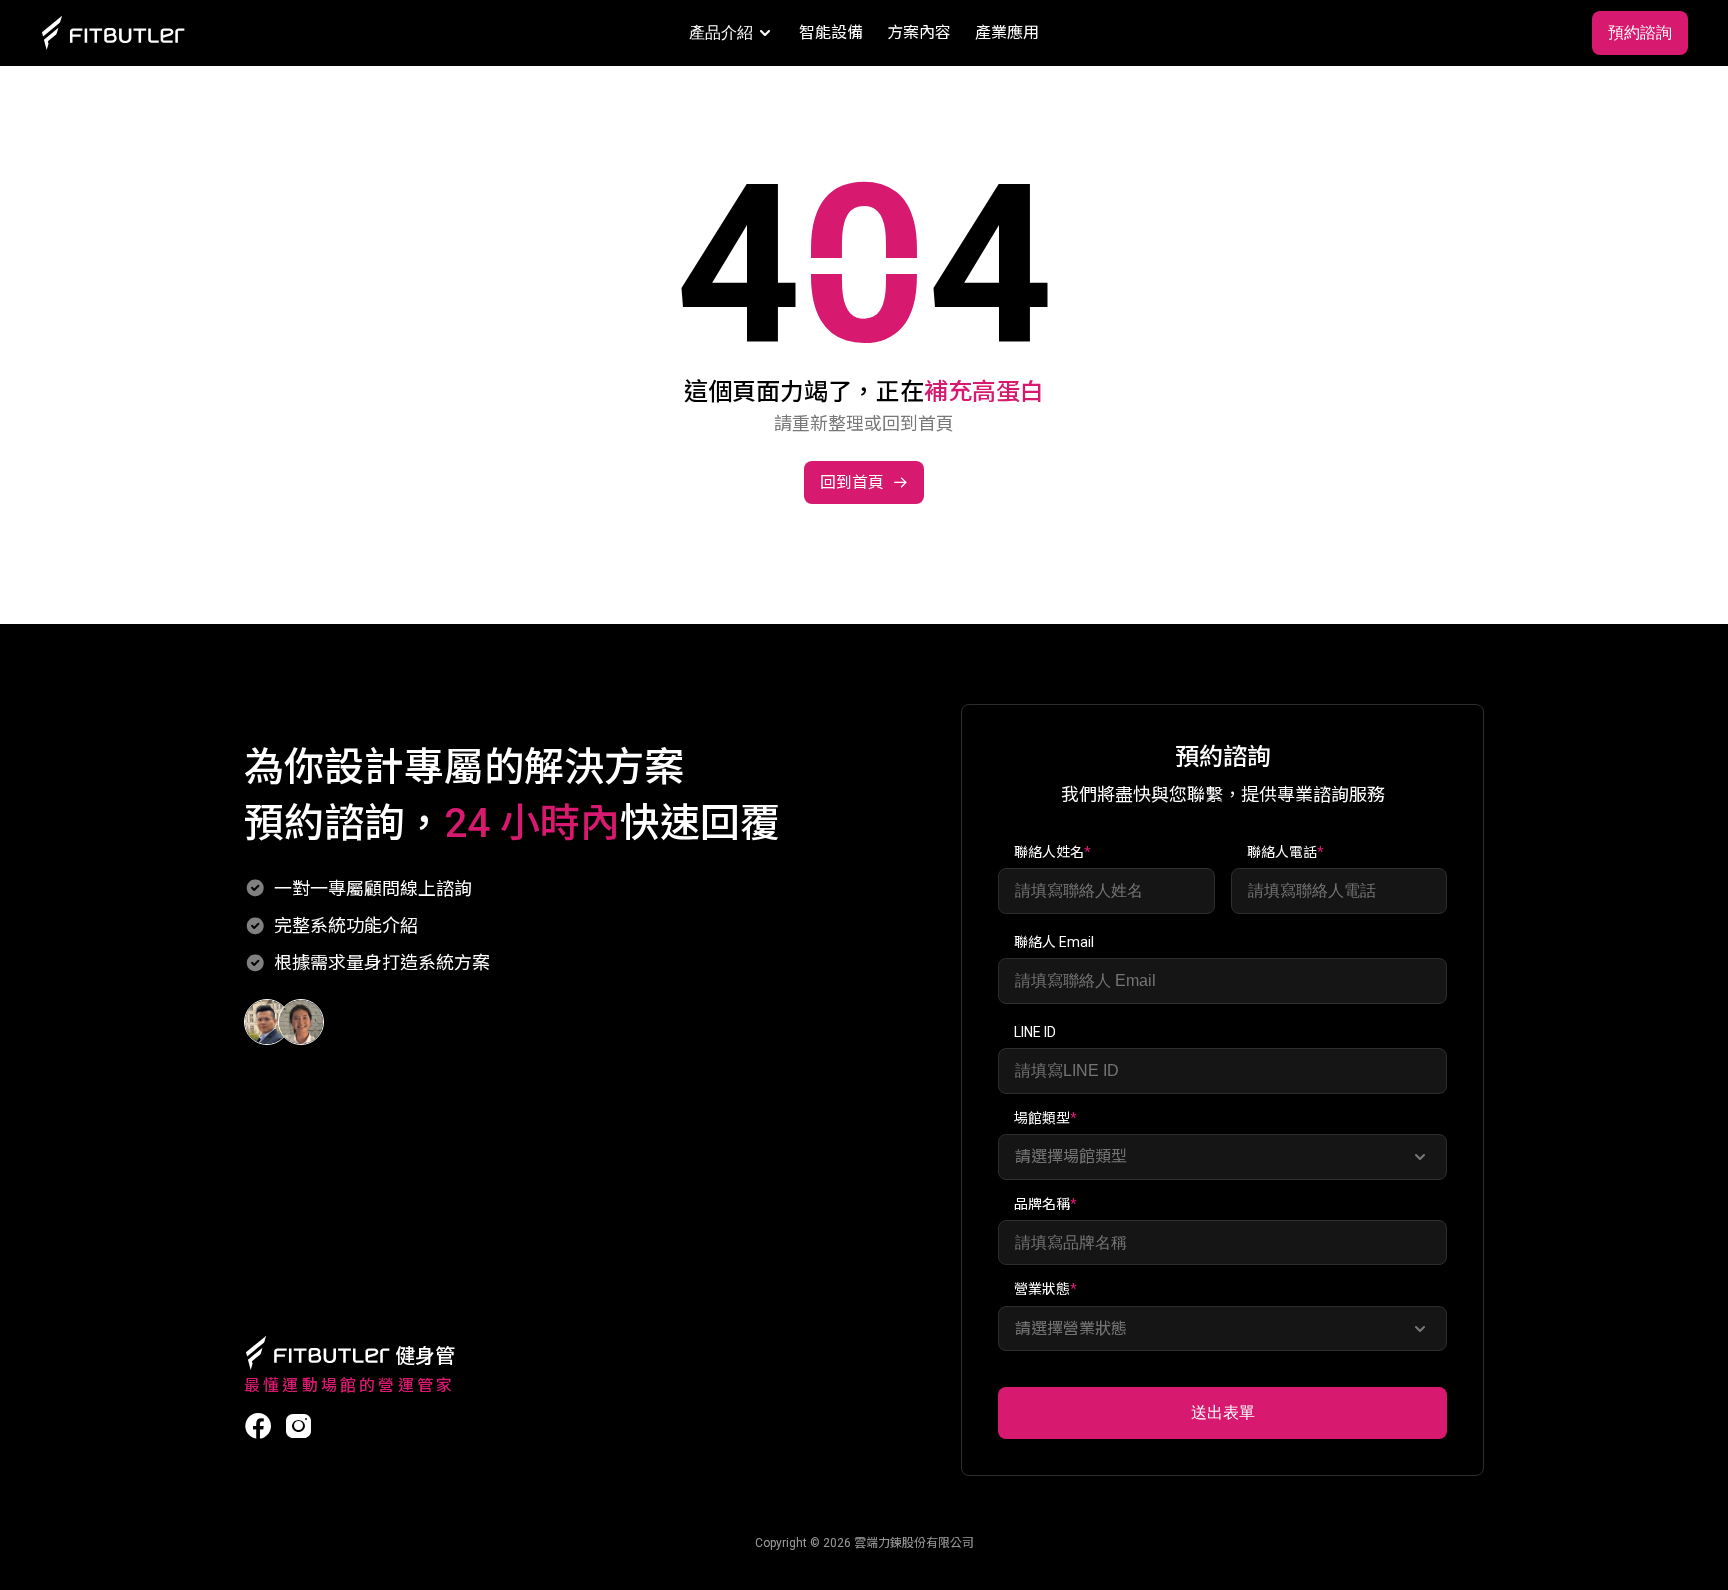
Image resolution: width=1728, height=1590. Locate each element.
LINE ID (1035, 1032)
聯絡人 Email (1054, 942)
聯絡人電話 (1285, 852)
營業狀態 (1045, 1289)
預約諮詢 (1640, 32)
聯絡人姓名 (1052, 852)
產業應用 (1007, 32)
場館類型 (1045, 1118)
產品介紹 (721, 32)
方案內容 (919, 32)
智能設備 (831, 32)
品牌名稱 (1045, 1204)
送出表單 (1223, 1412)
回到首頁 (852, 482)
